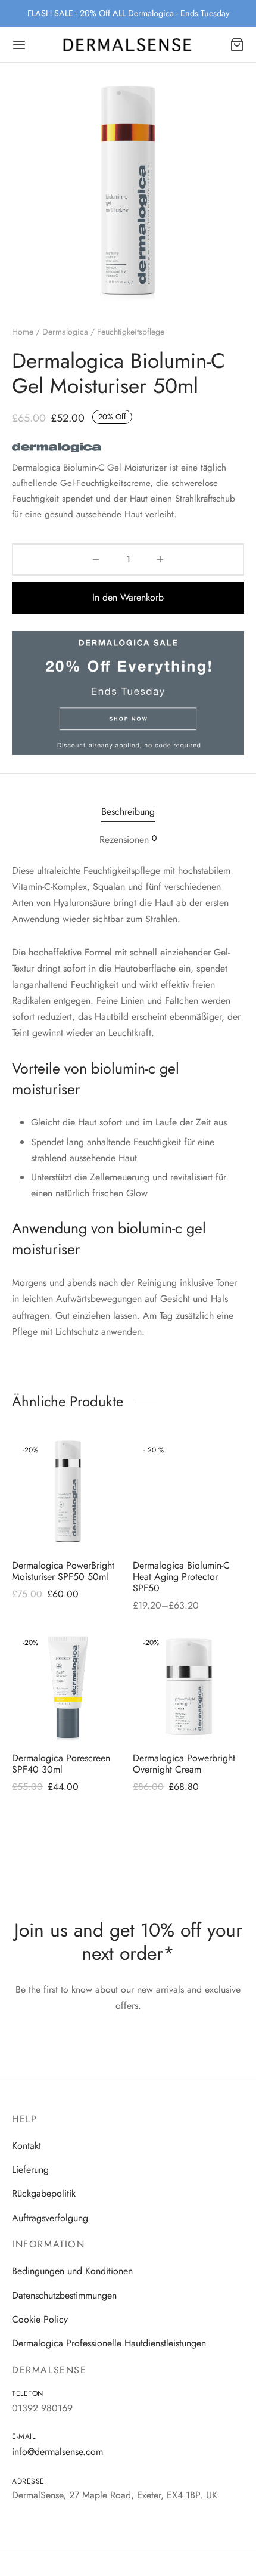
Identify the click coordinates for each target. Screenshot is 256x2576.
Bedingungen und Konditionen (72, 2271)
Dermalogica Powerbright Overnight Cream (184, 1763)
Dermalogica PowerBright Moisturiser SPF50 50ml (63, 1570)
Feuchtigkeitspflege (131, 332)
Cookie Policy (40, 2319)
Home (23, 332)
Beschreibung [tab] (128, 811)
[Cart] (237, 45)
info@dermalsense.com (57, 2452)
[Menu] (19, 45)
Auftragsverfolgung (50, 2218)
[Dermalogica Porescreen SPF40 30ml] (68, 1687)
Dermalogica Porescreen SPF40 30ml (61, 1763)
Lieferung (30, 2170)
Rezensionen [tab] (128, 839)
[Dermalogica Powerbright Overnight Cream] (189, 1687)
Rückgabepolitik (44, 2193)
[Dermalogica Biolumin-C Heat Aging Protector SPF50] (189, 1494)
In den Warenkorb (128, 597)
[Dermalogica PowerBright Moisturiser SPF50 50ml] (68, 1494)
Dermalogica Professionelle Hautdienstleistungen (109, 2343)
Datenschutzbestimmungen (64, 2295)
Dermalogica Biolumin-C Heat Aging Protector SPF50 (181, 1576)
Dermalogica (65, 332)
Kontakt (26, 2146)
